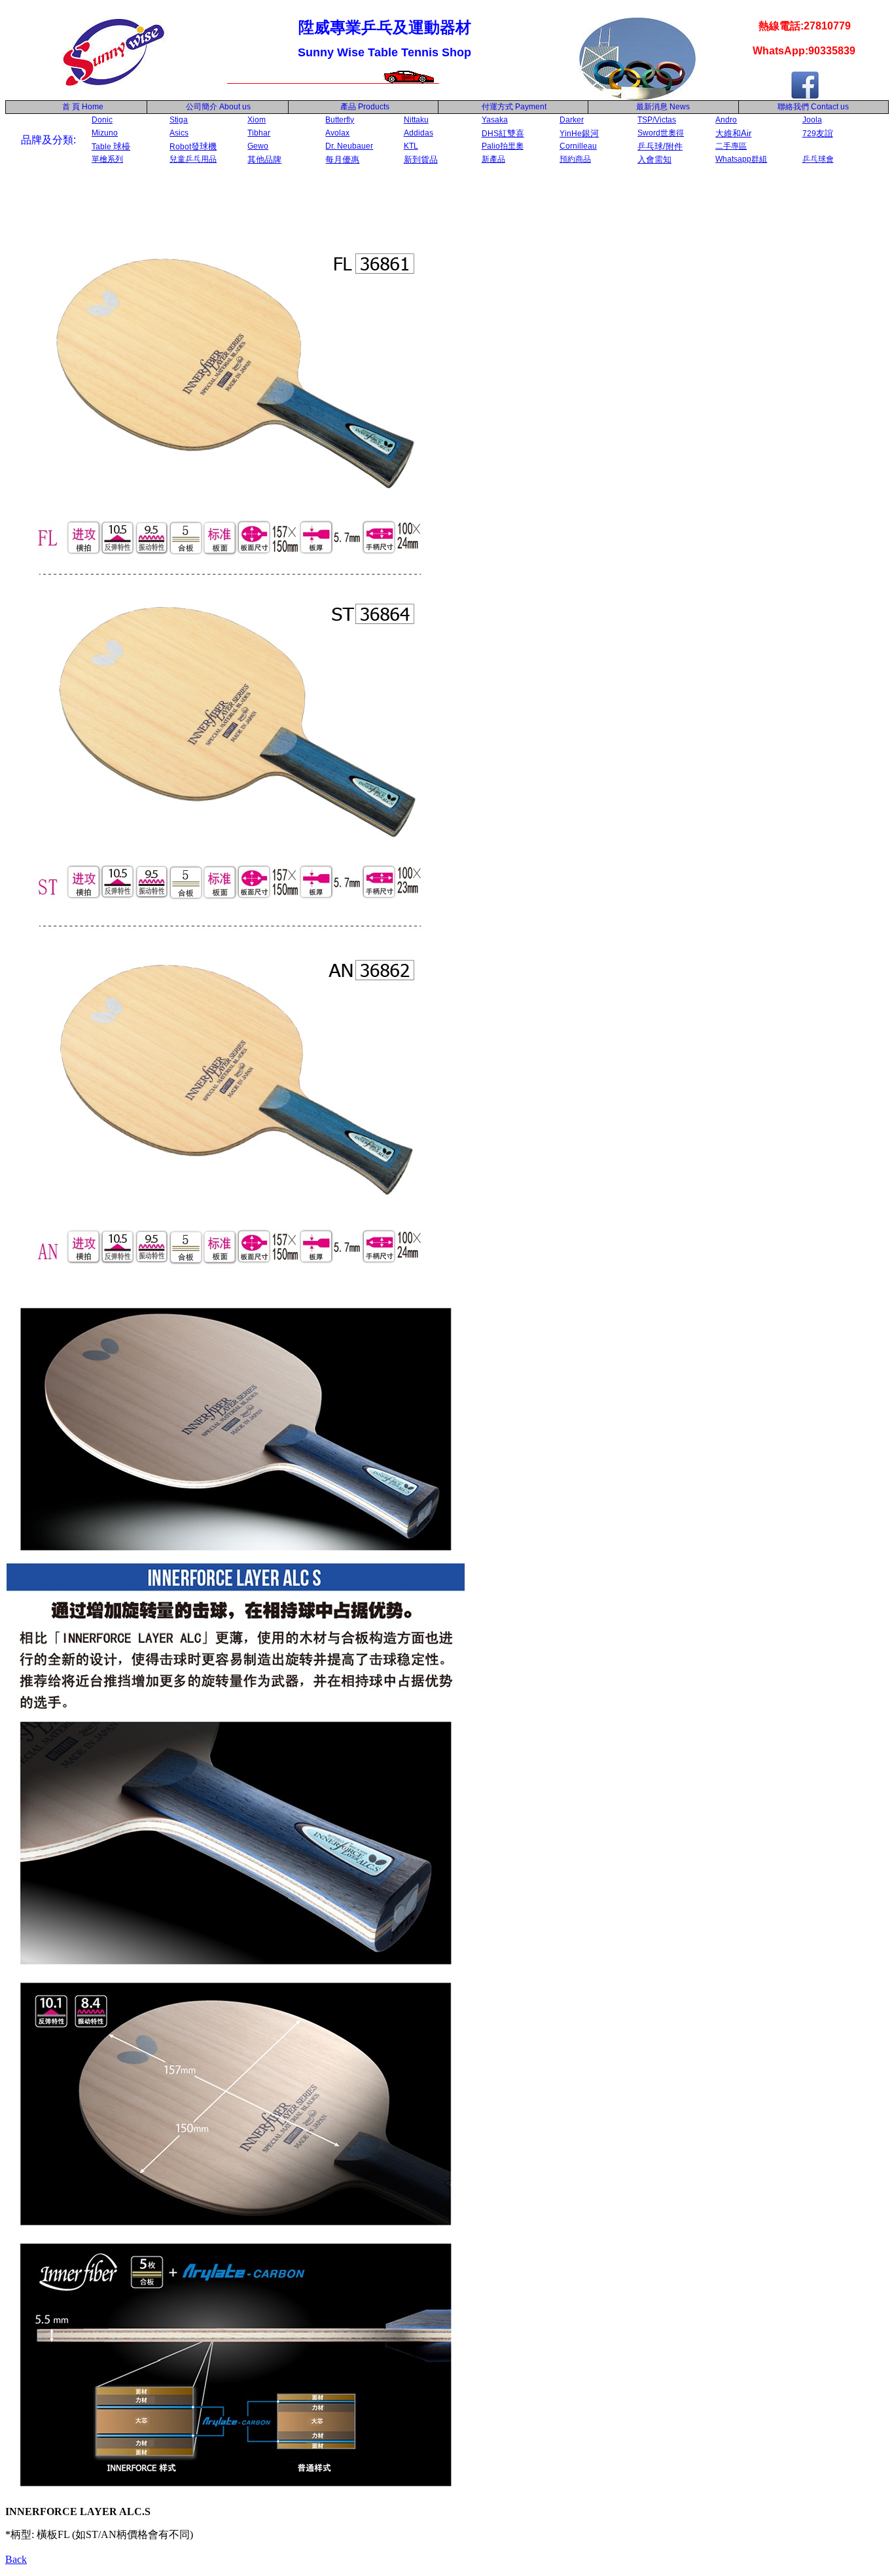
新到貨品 (421, 159)
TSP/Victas (657, 120)
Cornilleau (578, 146)
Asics (179, 133)
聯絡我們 (793, 107)
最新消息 (663, 107)
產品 (365, 107)
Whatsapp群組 (741, 159)
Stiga (179, 120)
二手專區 (731, 146)
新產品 (493, 159)
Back (16, 2559)
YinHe (579, 134)
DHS (503, 134)
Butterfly (340, 120)
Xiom (257, 120)
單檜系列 (107, 159)
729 (818, 134)
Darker (572, 120)
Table (111, 147)
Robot (193, 147)
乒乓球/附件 (660, 146)
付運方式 (514, 107)
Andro (726, 120)
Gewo (258, 146)
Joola (812, 120)
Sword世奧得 (661, 133)
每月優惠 (342, 159)
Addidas (419, 133)
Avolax (337, 133)
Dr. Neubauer (349, 146)
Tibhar (259, 133)
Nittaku (416, 120)
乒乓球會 (818, 159)
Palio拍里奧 (503, 146)
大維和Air (733, 133)
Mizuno (105, 133)
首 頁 (69, 107)
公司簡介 (202, 107)
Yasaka (495, 120)
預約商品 (575, 159)
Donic (102, 120)
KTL (411, 146)
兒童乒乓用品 (193, 159)
